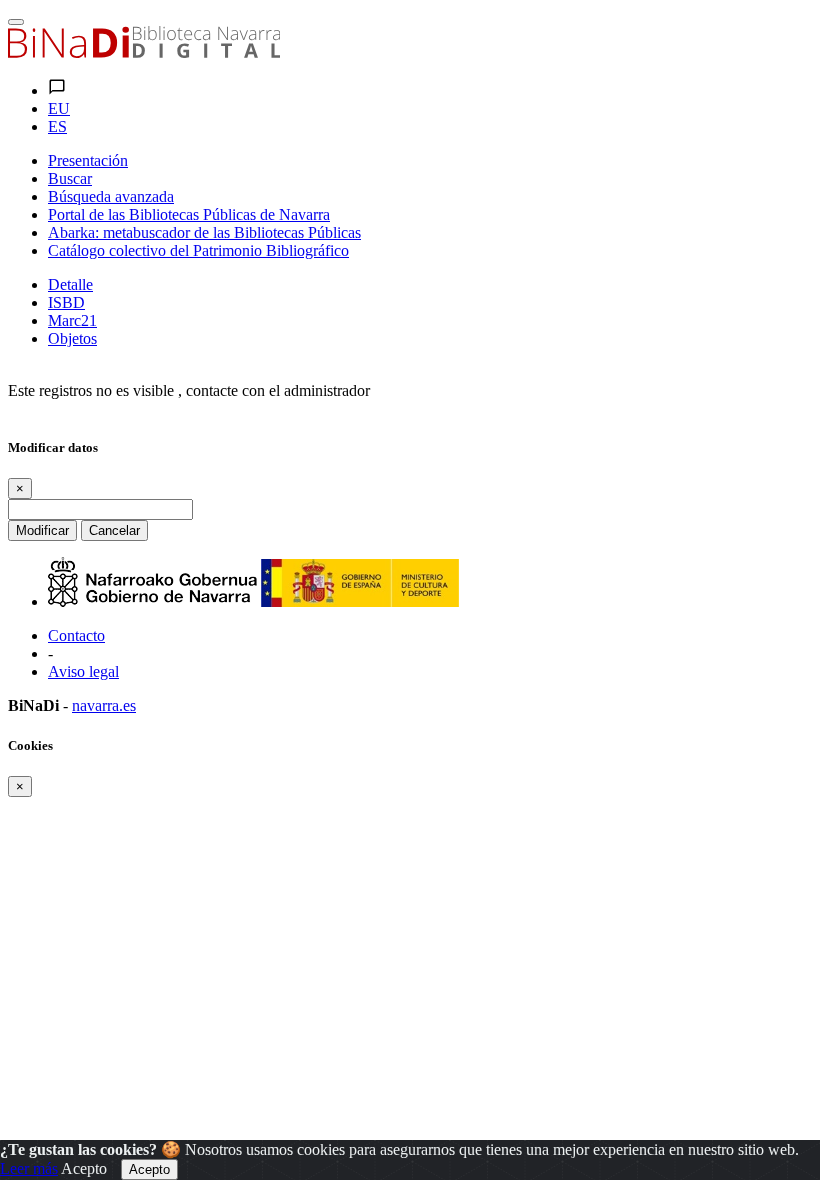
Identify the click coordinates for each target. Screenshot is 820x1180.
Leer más (29, 1168)
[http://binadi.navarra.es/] (144, 52)
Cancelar (114, 530)
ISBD (66, 302)
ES (57, 126)
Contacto (76, 635)
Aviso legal (83, 671)
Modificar (42, 530)
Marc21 (72, 320)
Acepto (84, 1168)
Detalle (70, 284)
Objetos (72, 338)
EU (59, 108)
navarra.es (104, 705)
